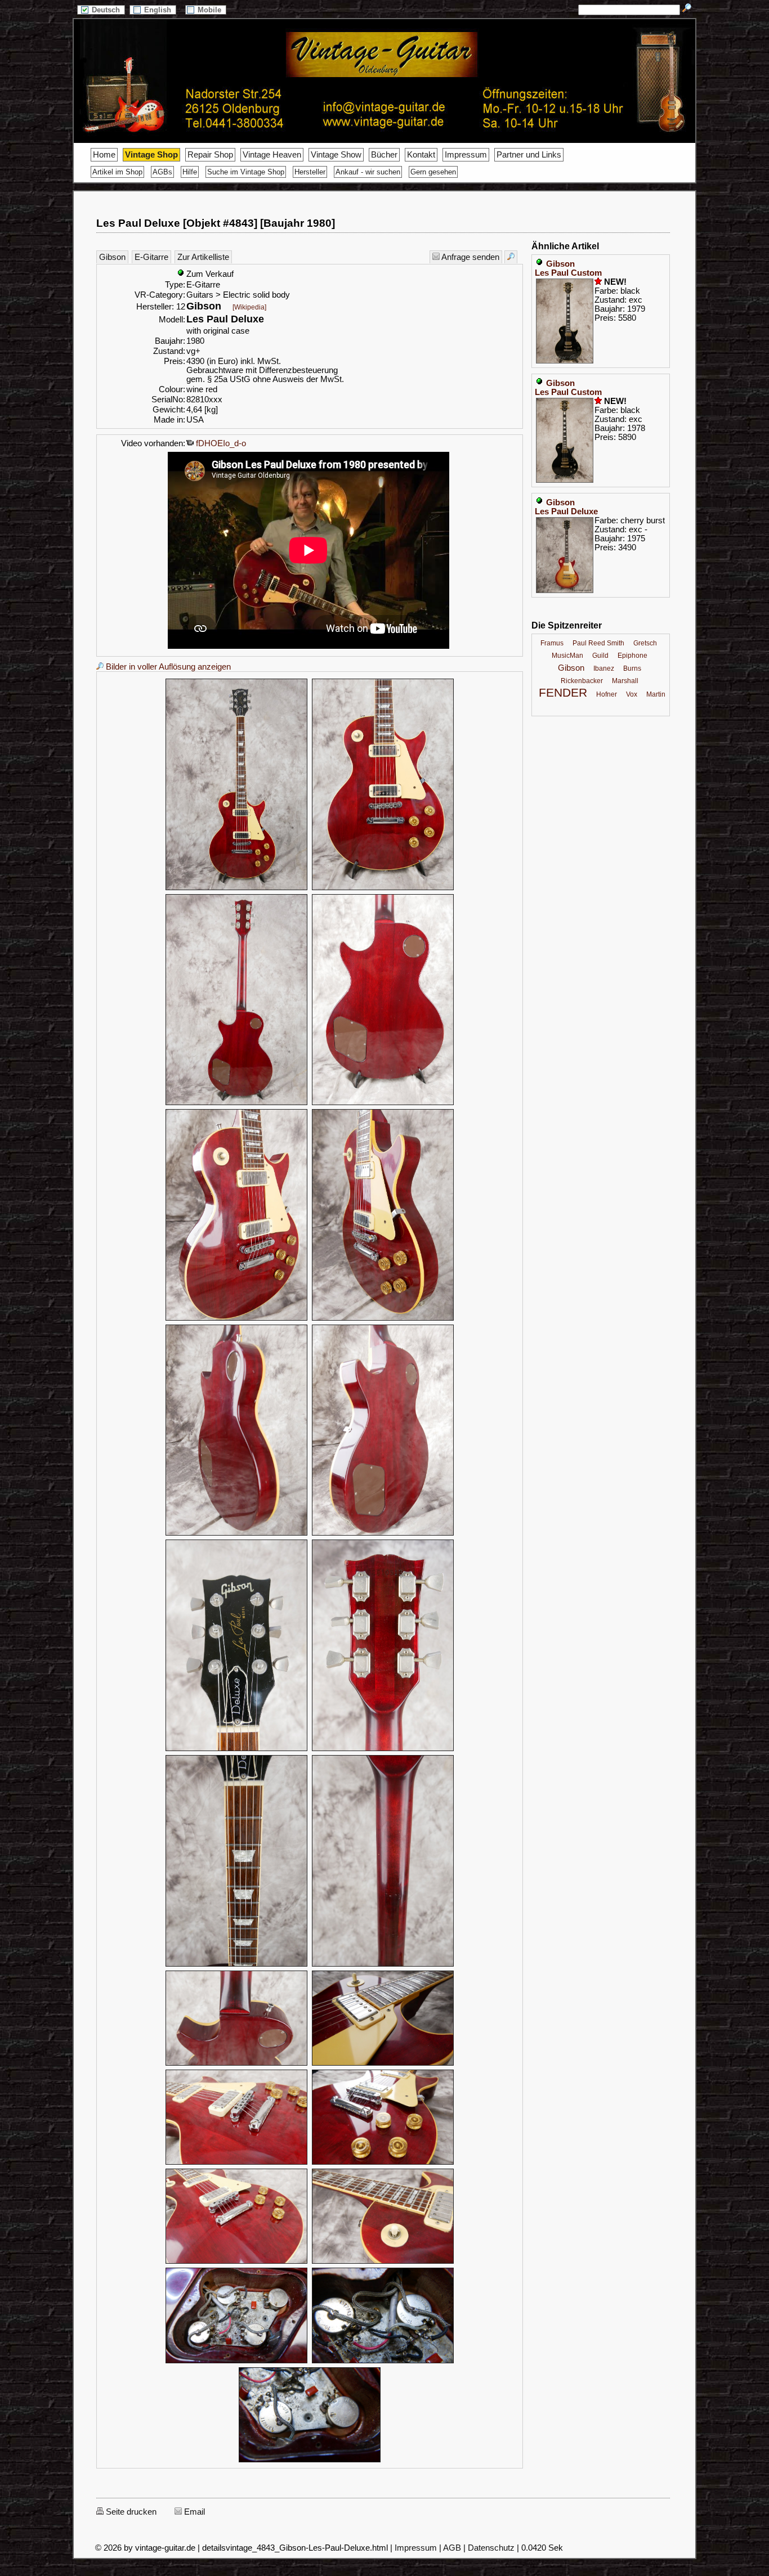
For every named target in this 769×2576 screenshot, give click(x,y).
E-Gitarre (151, 257)
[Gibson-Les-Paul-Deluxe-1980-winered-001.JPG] (236, 888)
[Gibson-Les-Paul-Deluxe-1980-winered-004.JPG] (383, 1103)
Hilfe (190, 172)
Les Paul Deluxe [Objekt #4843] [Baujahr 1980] (216, 223)
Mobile (211, 10)
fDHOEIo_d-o (220, 443)
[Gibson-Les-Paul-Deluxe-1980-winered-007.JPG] (236, 1534)
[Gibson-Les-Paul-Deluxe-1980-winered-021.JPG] (310, 2461)
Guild (600, 656)
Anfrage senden (470, 257)
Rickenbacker (582, 681)
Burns (632, 668)
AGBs (162, 172)
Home (104, 155)
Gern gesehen (433, 172)
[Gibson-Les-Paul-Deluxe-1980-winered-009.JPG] (236, 1749)
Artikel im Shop (117, 172)
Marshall (625, 681)
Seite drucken (130, 2512)
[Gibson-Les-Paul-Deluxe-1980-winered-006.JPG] (383, 1319)
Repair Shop (210, 155)
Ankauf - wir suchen (368, 172)
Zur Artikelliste (203, 257)
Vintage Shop (151, 155)
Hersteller (310, 172)
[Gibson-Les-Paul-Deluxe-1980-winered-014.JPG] (383, 2064)
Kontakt (421, 155)
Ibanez (604, 668)
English (159, 10)
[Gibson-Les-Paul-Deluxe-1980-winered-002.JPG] (383, 888)
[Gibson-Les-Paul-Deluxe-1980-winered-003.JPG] (236, 1103)
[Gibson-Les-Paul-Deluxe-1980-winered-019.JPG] (236, 2362)
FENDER (563, 693)
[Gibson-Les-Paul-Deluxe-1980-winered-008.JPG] (383, 1534)
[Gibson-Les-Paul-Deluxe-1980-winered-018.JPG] (383, 2262)
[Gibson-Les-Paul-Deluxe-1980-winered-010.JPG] (383, 1749)
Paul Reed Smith (598, 643)
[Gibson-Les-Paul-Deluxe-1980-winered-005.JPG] (236, 1319)
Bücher (384, 155)
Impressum (466, 155)
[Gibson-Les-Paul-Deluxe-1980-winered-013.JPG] (236, 2064)
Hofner (607, 694)
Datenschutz (491, 2548)
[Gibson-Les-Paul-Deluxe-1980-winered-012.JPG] (383, 1965)
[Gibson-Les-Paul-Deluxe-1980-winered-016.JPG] (383, 2163)
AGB (452, 2548)
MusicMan (567, 656)
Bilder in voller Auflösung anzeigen (167, 667)
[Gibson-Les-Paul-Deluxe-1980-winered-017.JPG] (236, 2262)
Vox (632, 694)
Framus (552, 643)
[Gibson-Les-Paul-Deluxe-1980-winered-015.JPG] (236, 2163)
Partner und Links (529, 155)
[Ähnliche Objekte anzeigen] (511, 257)
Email (193, 2512)
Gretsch (645, 643)
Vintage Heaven (272, 155)
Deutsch (107, 10)
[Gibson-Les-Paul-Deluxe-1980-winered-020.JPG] (383, 2362)
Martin (656, 694)
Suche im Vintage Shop (246, 172)
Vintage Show (336, 155)
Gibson (112, 257)
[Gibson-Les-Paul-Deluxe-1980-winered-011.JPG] (236, 1965)
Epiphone (632, 656)
